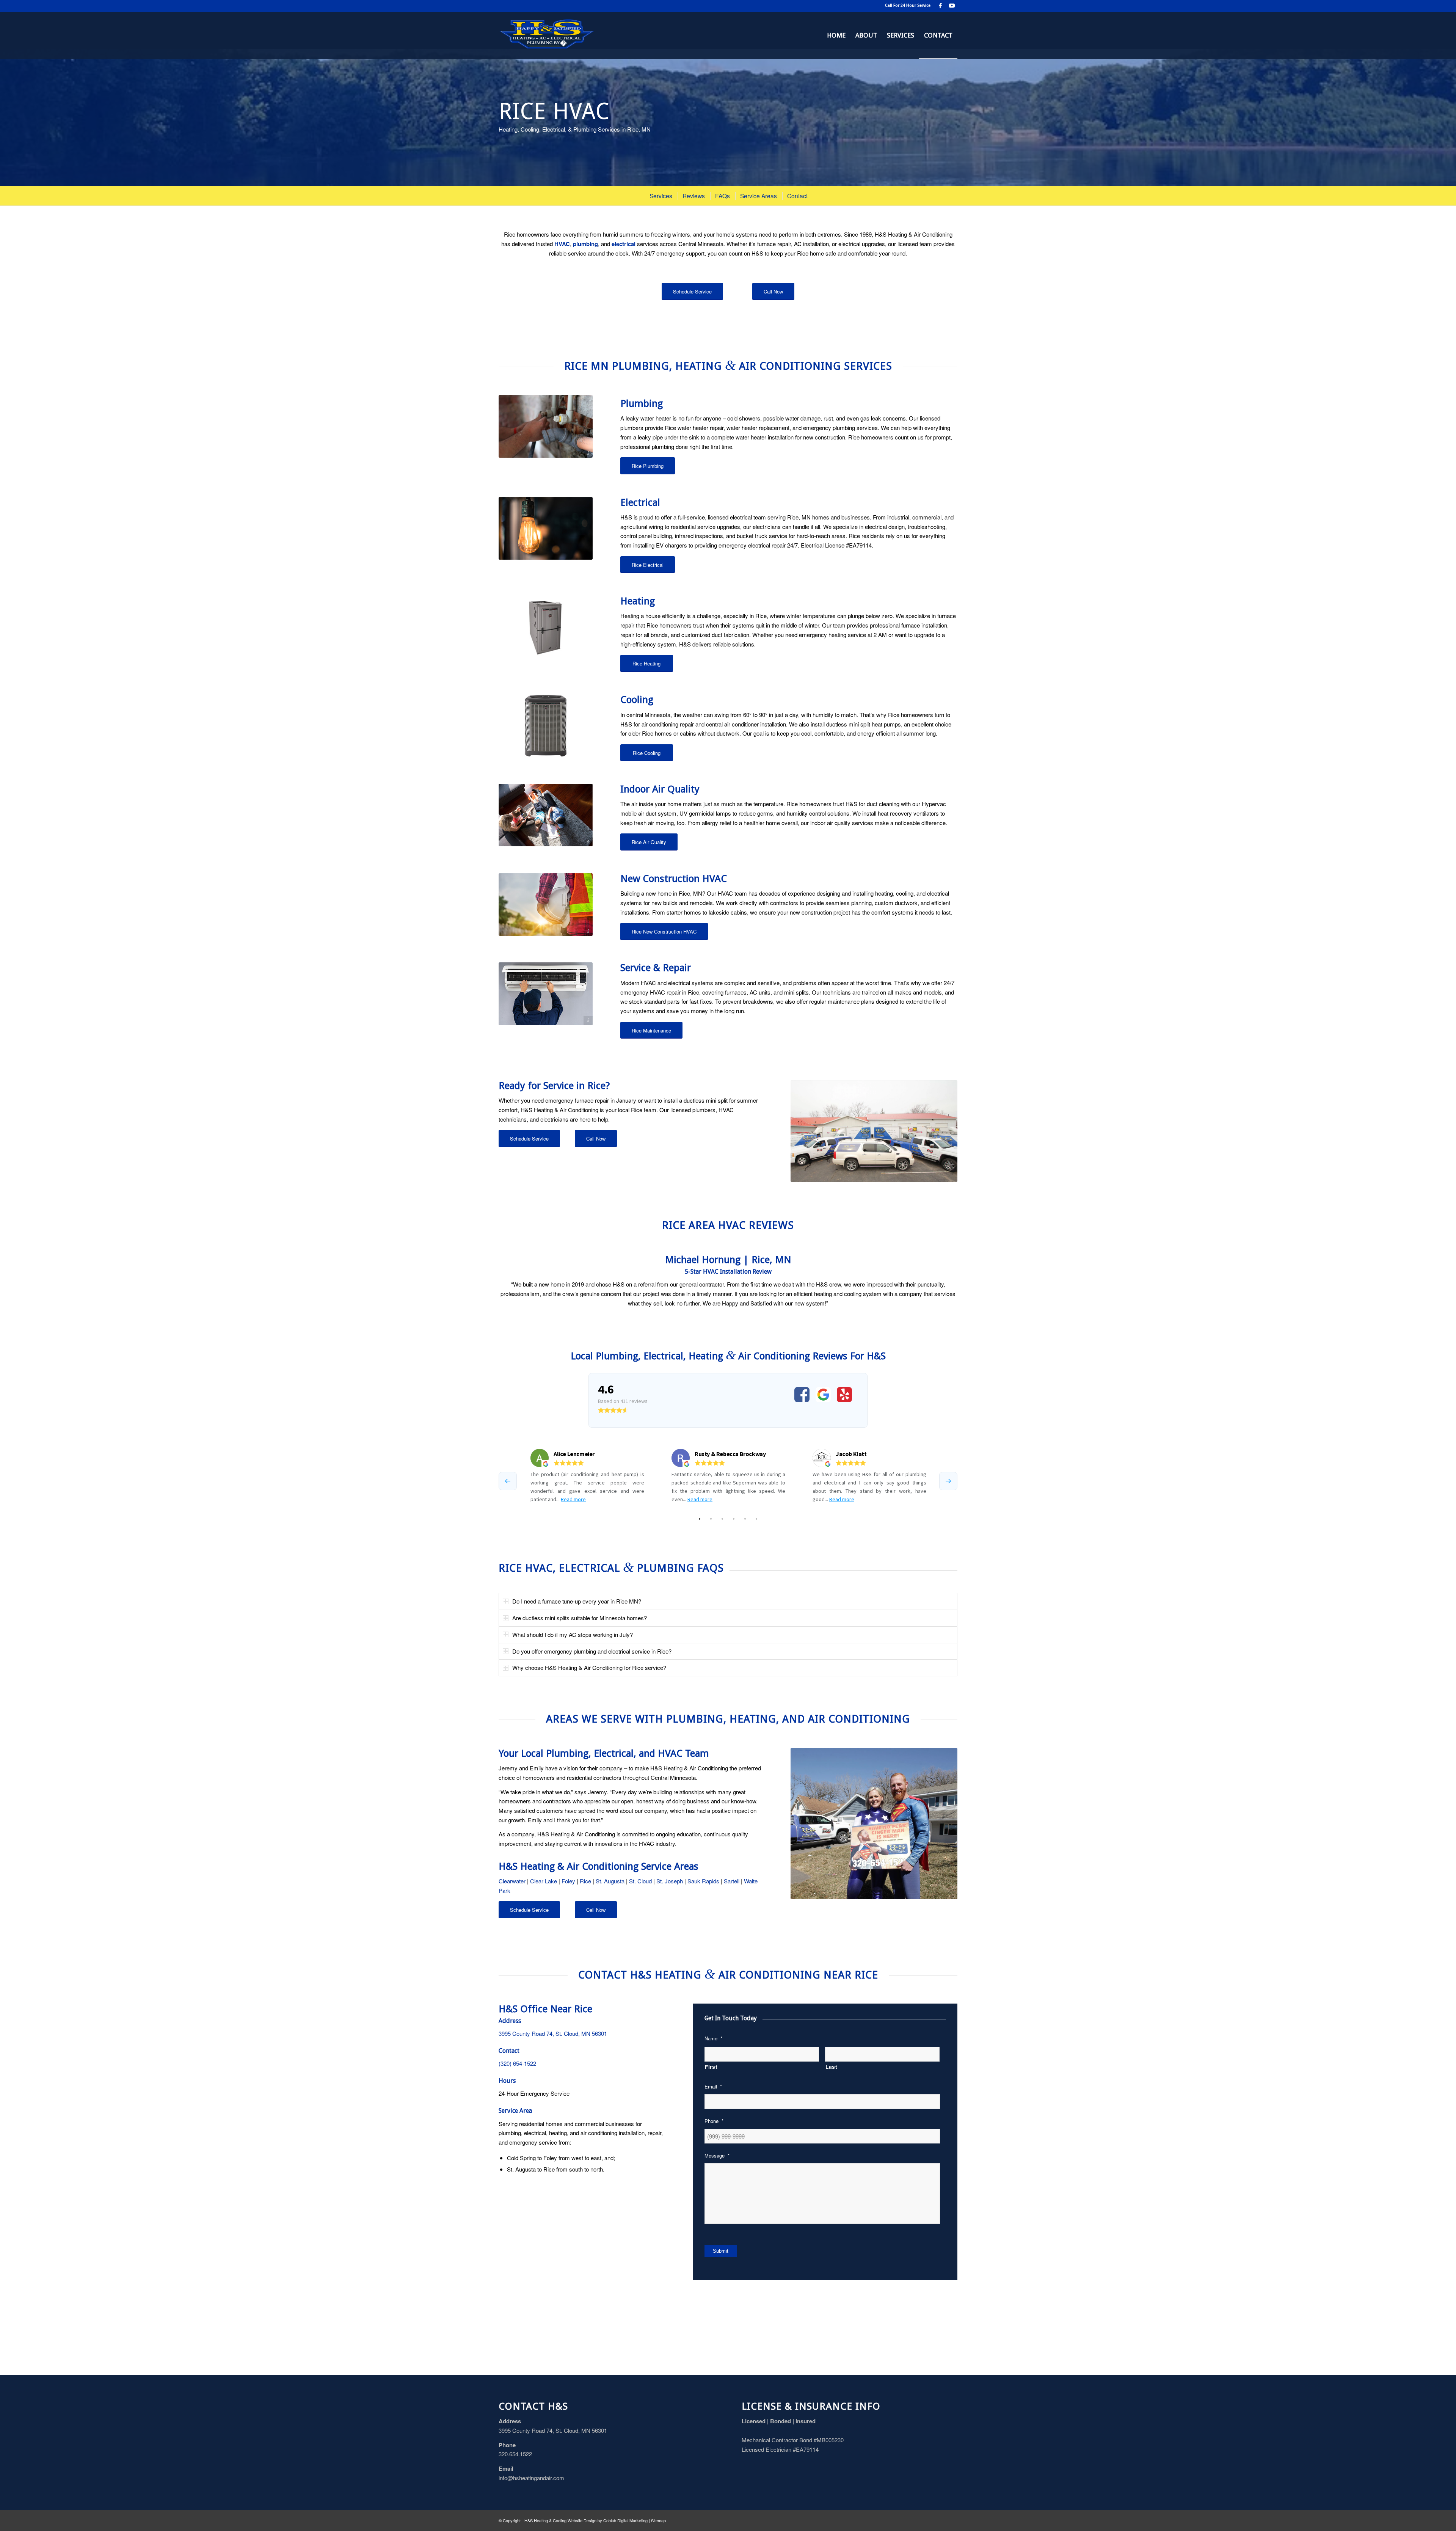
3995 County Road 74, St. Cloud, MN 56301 (553, 2033)
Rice (585, 1881)
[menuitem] (836, 35)
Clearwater (512, 1881)
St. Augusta (610, 1881)
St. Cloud (640, 1881)
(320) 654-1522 (517, 2063)
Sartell (732, 1881)
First (711, 2067)
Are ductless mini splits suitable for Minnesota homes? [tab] (580, 1618)
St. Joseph (670, 1881)
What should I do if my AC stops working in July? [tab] (573, 1634)
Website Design (582, 2520)
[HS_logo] (547, 35)
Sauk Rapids (703, 1881)
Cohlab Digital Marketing (625, 2520)
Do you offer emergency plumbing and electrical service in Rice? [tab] (592, 1651)
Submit (721, 2251)
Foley (568, 1881)
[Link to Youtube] (952, 6)
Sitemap (658, 2520)
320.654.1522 (515, 2454)
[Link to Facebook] (940, 6)
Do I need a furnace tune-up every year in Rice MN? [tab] (577, 1601)
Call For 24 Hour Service (908, 5)
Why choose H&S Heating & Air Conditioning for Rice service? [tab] (589, 1667)
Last (832, 2067)
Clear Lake (544, 1881)
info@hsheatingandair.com (531, 2478)
